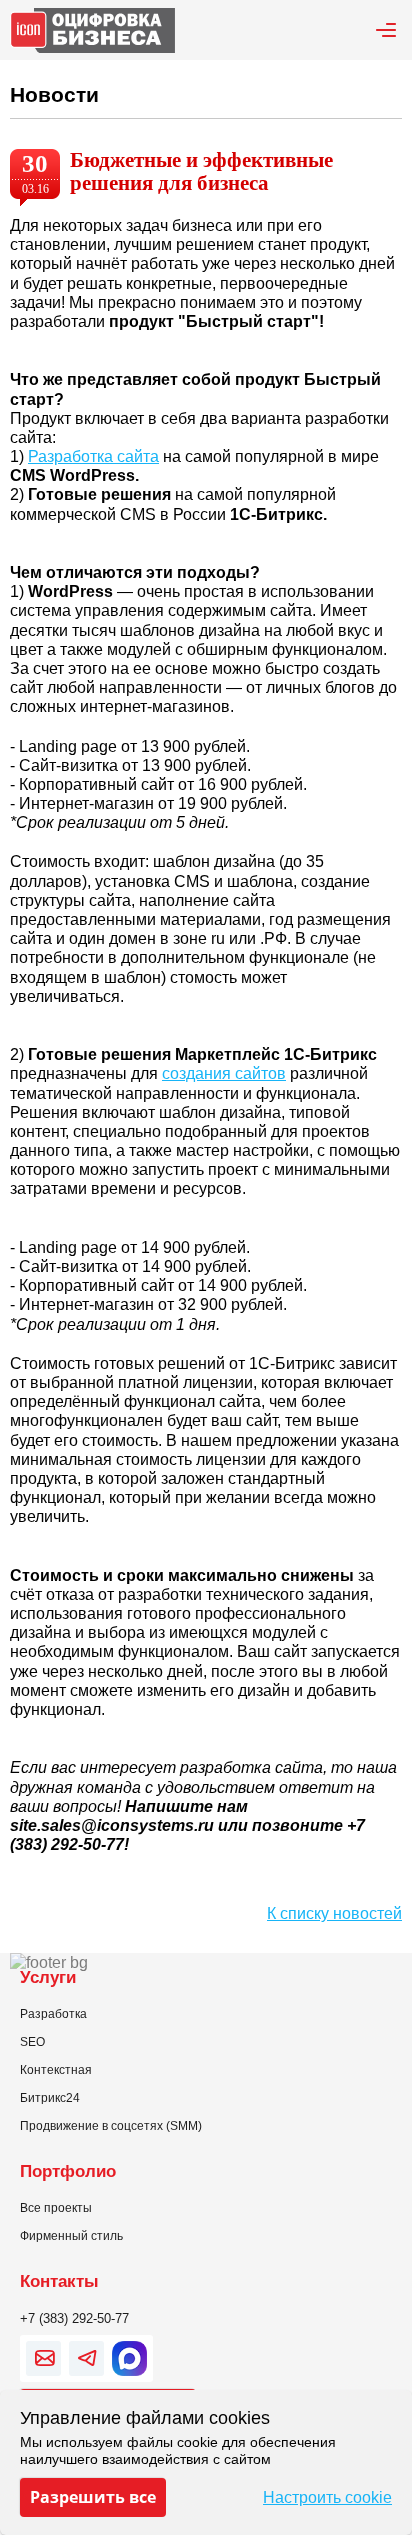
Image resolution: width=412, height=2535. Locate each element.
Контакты (59, 2281)
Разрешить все (93, 2497)
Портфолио (68, 2171)
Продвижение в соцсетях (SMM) (111, 2126)
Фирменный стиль (71, 2236)
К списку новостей (334, 1913)
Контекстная (56, 2070)
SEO (32, 2042)
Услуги (48, 1977)
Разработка (53, 2014)
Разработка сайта (93, 456)
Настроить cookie (327, 2497)
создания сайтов (224, 1073)
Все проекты (56, 2208)
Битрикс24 (50, 2098)
